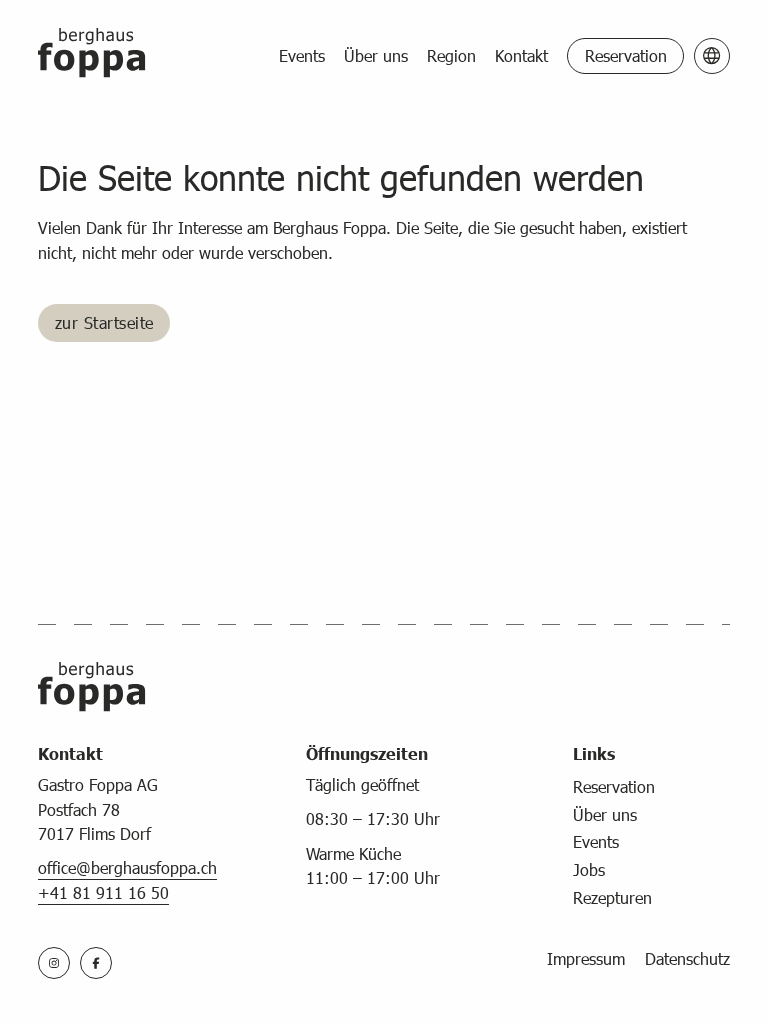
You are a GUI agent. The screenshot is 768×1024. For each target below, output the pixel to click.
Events (302, 55)
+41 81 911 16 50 (103, 892)
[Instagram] (54, 963)
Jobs (589, 869)
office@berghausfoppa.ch (127, 867)
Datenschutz (687, 958)
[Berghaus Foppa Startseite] (91, 56)
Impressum (586, 958)
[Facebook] (96, 963)
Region (451, 55)
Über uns (376, 55)
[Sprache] (712, 56)
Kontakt (521, 55)
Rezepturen (612, 897)
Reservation (626, 55)
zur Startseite (104, 322)
